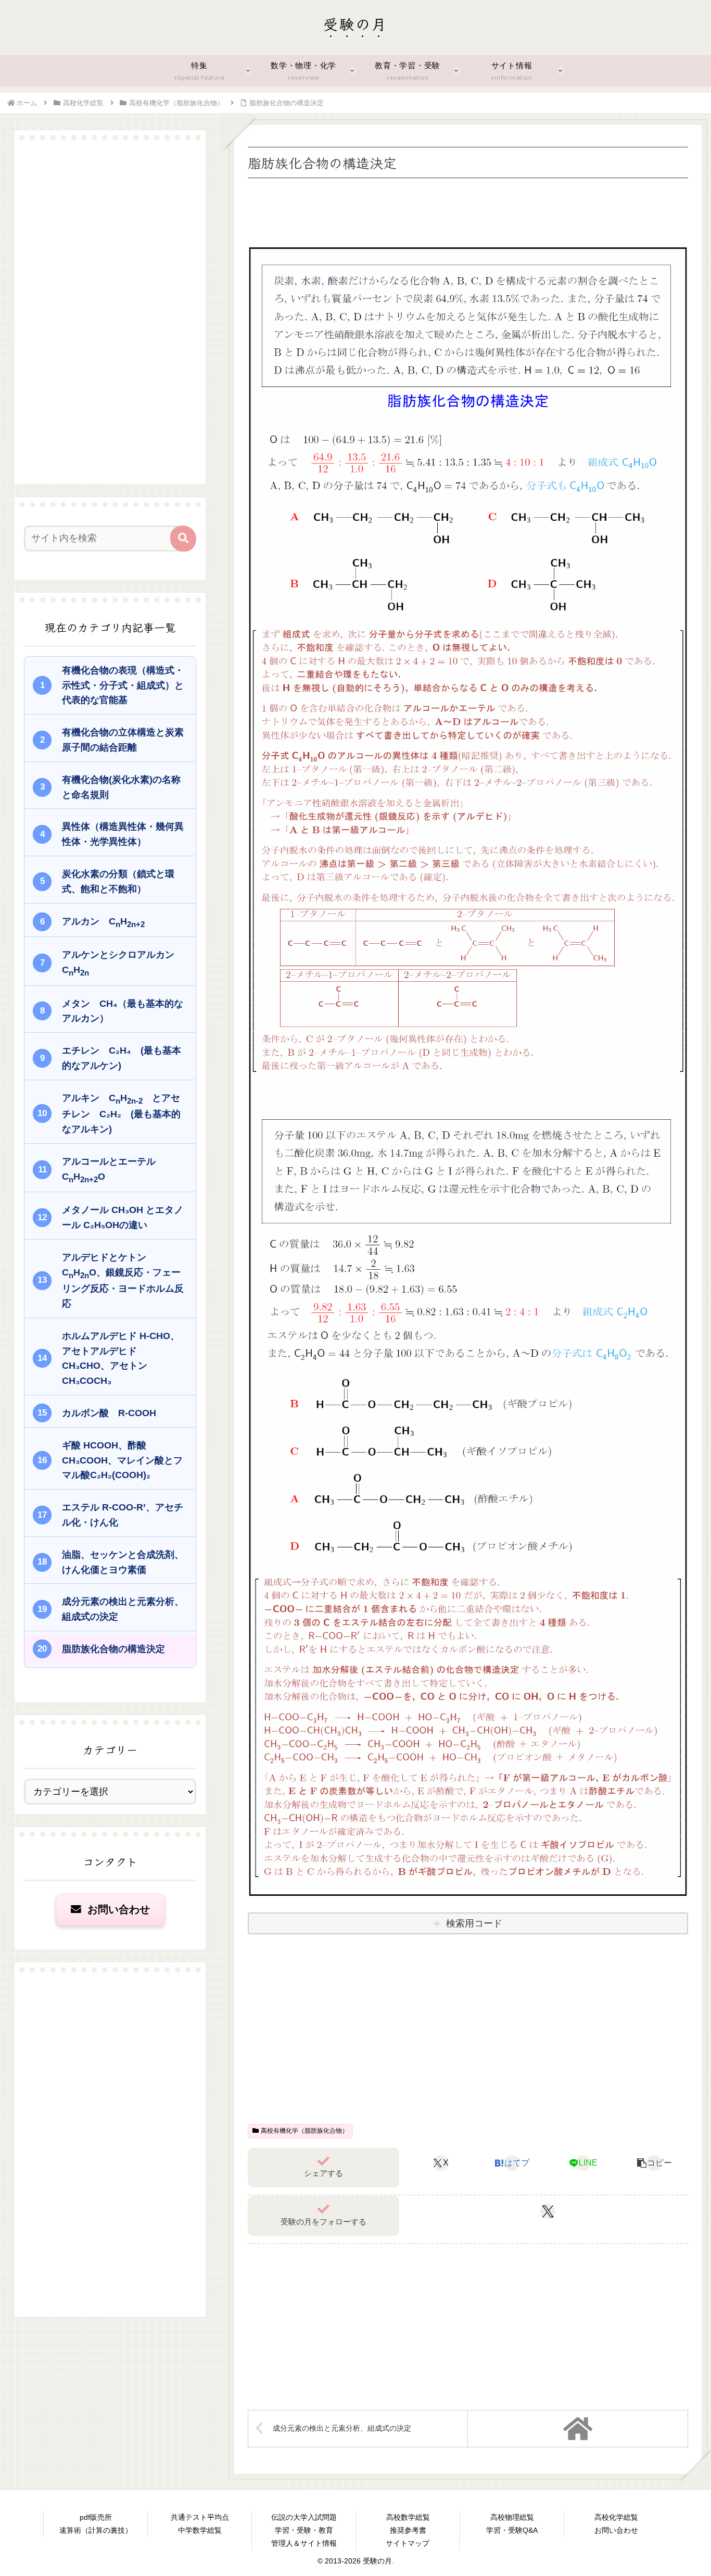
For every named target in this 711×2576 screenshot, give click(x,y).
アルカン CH (103, 922)
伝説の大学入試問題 (304, 2517)
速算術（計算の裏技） (96, 2530)
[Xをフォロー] (548, 2211)
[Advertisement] (468, 210)
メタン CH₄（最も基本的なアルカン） (123, 1011)
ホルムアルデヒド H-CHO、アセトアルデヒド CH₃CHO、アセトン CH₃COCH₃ (121, 1358)
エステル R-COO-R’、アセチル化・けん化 (123, 1515)
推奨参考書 (408, 2530)
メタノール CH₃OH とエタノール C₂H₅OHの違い (123, 1217)
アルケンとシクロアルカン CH (123, 963)
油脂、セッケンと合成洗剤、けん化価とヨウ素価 (123, 1562)
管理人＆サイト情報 (304, 2543)
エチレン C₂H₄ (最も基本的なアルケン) (122, 1058)
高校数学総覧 (408, 2517)
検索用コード (474, 1923)
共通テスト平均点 (200, 2517)
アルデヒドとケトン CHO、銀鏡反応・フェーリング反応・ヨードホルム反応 (123, 1280)
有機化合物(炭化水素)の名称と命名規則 (121, 787)
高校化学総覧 (616, 2517)
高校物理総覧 (512, 2517)
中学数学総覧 (200, 2530)
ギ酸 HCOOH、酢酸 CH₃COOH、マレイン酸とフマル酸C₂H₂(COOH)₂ (122, 1460)
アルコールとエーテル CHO (113, 1170)
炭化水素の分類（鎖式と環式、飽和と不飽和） (118, 881)
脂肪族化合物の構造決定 (113, 1649)
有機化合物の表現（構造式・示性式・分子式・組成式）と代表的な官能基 (123, 685)
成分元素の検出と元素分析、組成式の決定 (123, 1609)
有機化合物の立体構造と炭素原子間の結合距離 (123, 740)
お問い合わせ (117, 1909)
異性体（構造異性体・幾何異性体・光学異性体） (123, 834)
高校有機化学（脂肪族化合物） (304, 2131)
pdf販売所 (96, 2517)
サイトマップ (408, 2543)
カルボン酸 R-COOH (109, 1413)
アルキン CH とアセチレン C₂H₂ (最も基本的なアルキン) (121, 1114)
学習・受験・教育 (304, 2530)
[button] (655, 2163)
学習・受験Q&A (512, 2530)
